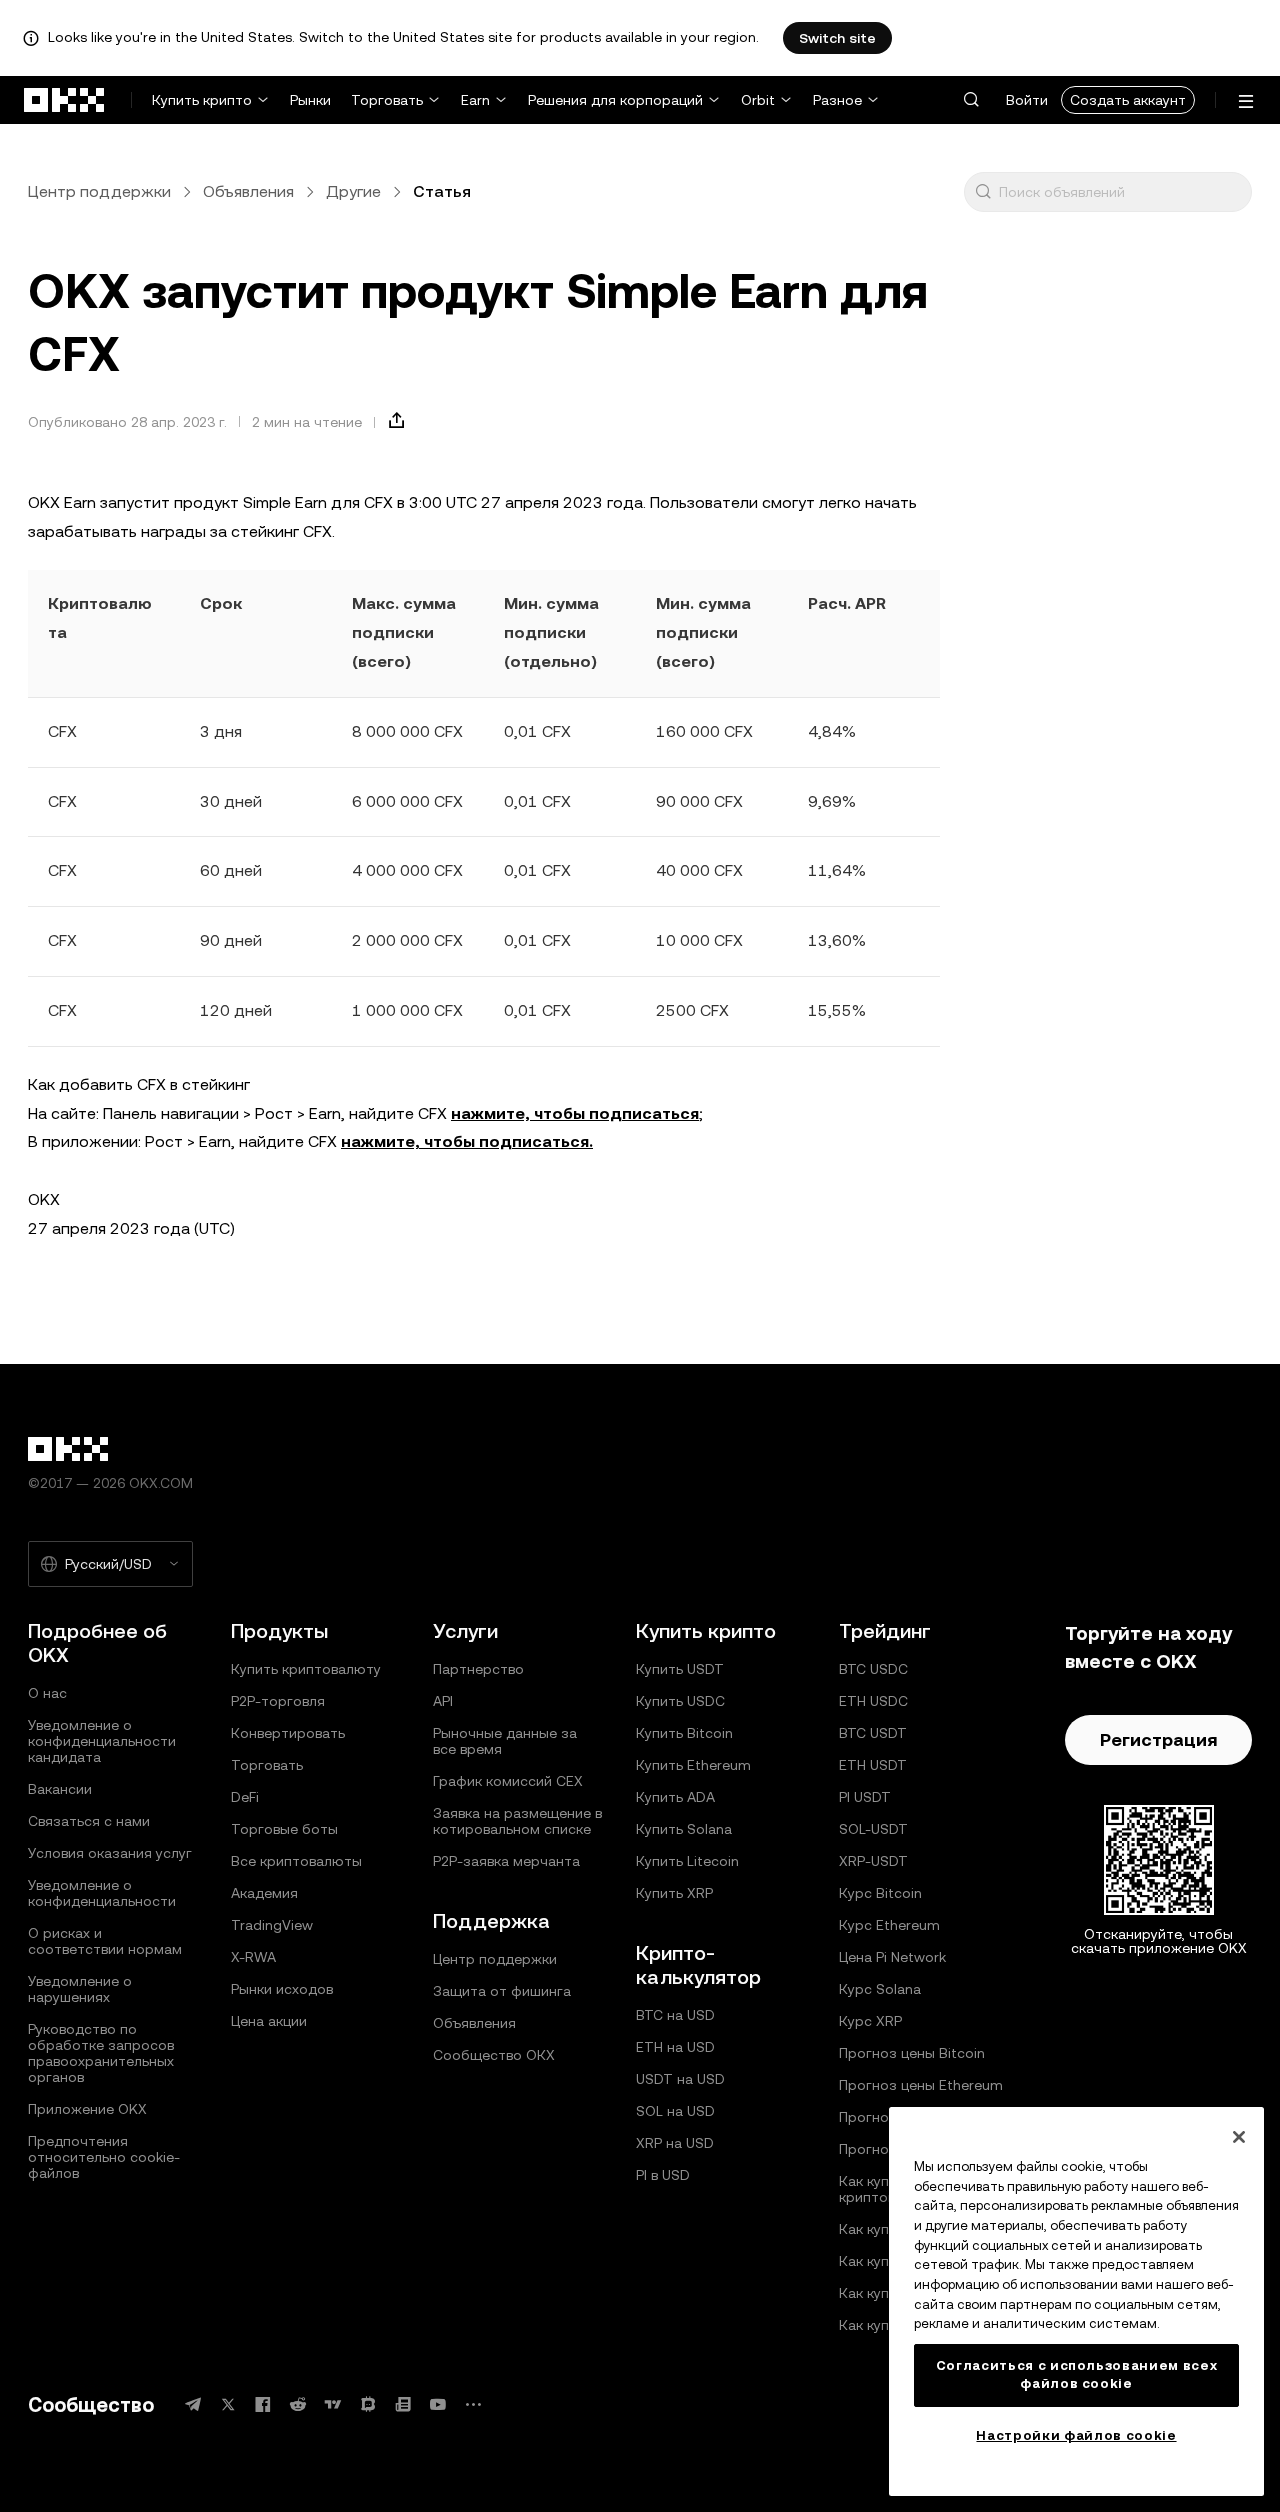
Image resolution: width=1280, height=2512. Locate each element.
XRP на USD (675, 2143)
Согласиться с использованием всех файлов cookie (1077, 2374)
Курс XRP (870, 2021)
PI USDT (865, 1797)
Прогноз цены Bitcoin (912, 2053)
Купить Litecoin (687, 1861)
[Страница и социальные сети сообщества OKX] (473, 2404)
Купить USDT (680, 1669)
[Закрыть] (1239, 2137)
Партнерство (478, 1669)
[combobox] (1121, 192)
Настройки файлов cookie (1076, 2435)
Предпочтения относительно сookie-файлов (104, 2157)
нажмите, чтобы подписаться (575, 1113)
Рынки (310, 100)
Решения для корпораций (615, 100)
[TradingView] (333, 2404)
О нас (47, 1693)
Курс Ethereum (889, 1925)
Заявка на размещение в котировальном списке (517, 1821)
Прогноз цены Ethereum (921, 2085)
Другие (353, 191)
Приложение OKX (87, 2109)
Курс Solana (880, 1989)
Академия (264, 1893)
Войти (1027, 100)
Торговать (387, 100)
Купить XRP (674, 1893)
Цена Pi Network (892, 1957)
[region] (1076, 2301)
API (443, 1701)
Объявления (248, 191)
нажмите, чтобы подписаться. (467, 1141)
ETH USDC (873, 1701)
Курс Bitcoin (880, 1893)
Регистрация (1158, 1739)
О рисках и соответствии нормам (105, 1941)
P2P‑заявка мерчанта (506, 1861)
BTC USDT (873, 1733)
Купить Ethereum (693, 1765)
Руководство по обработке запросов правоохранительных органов (101, 2053)
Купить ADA (675, 1797)
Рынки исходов (282, 1989)
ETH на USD (675, 2047)
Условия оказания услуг (110, 1853)
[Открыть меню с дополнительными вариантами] (1246, 101)
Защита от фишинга (502, 1991)
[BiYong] (368, 2404)
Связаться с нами (89, 1821)
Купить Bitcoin (684, 1733)
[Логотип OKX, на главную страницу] (65, 100)
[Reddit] (298, 2404)
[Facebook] (263, 2404)
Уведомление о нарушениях (80, 1989)
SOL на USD (675, 2111)
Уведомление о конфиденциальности (102, 1893)
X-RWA (253, 1957)
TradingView (272, 1925)
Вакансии (60, 1789)
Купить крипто (202, 100)
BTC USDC (873, 1669)
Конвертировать (288, 1733)
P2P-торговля (278, 1701)
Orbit (758, 100)
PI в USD (663, 2175)
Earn (475, 100)
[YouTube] (438, 2404)
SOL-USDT (873, 1829)
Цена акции (269, 2021)
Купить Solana (684, 1829)
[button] (971, 100)
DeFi (245, 1797)
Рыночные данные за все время (505, 1741)
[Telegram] (193, 2404)
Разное (837, 100)
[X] (228, 2404)
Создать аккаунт (1128, 100)
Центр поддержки (99, 191)
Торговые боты (284, 1829)
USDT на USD (680, 2079)
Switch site (837, 38)
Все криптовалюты (296, 1861)
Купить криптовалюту (306, 1669)
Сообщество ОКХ (494, 2055)
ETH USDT (873, 1765)
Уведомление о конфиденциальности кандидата (102, 1741)
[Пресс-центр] (403, 2404)
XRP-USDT (873, 1861)
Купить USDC (680, 1701)
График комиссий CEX (508, 1781)
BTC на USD (675, 2015)
